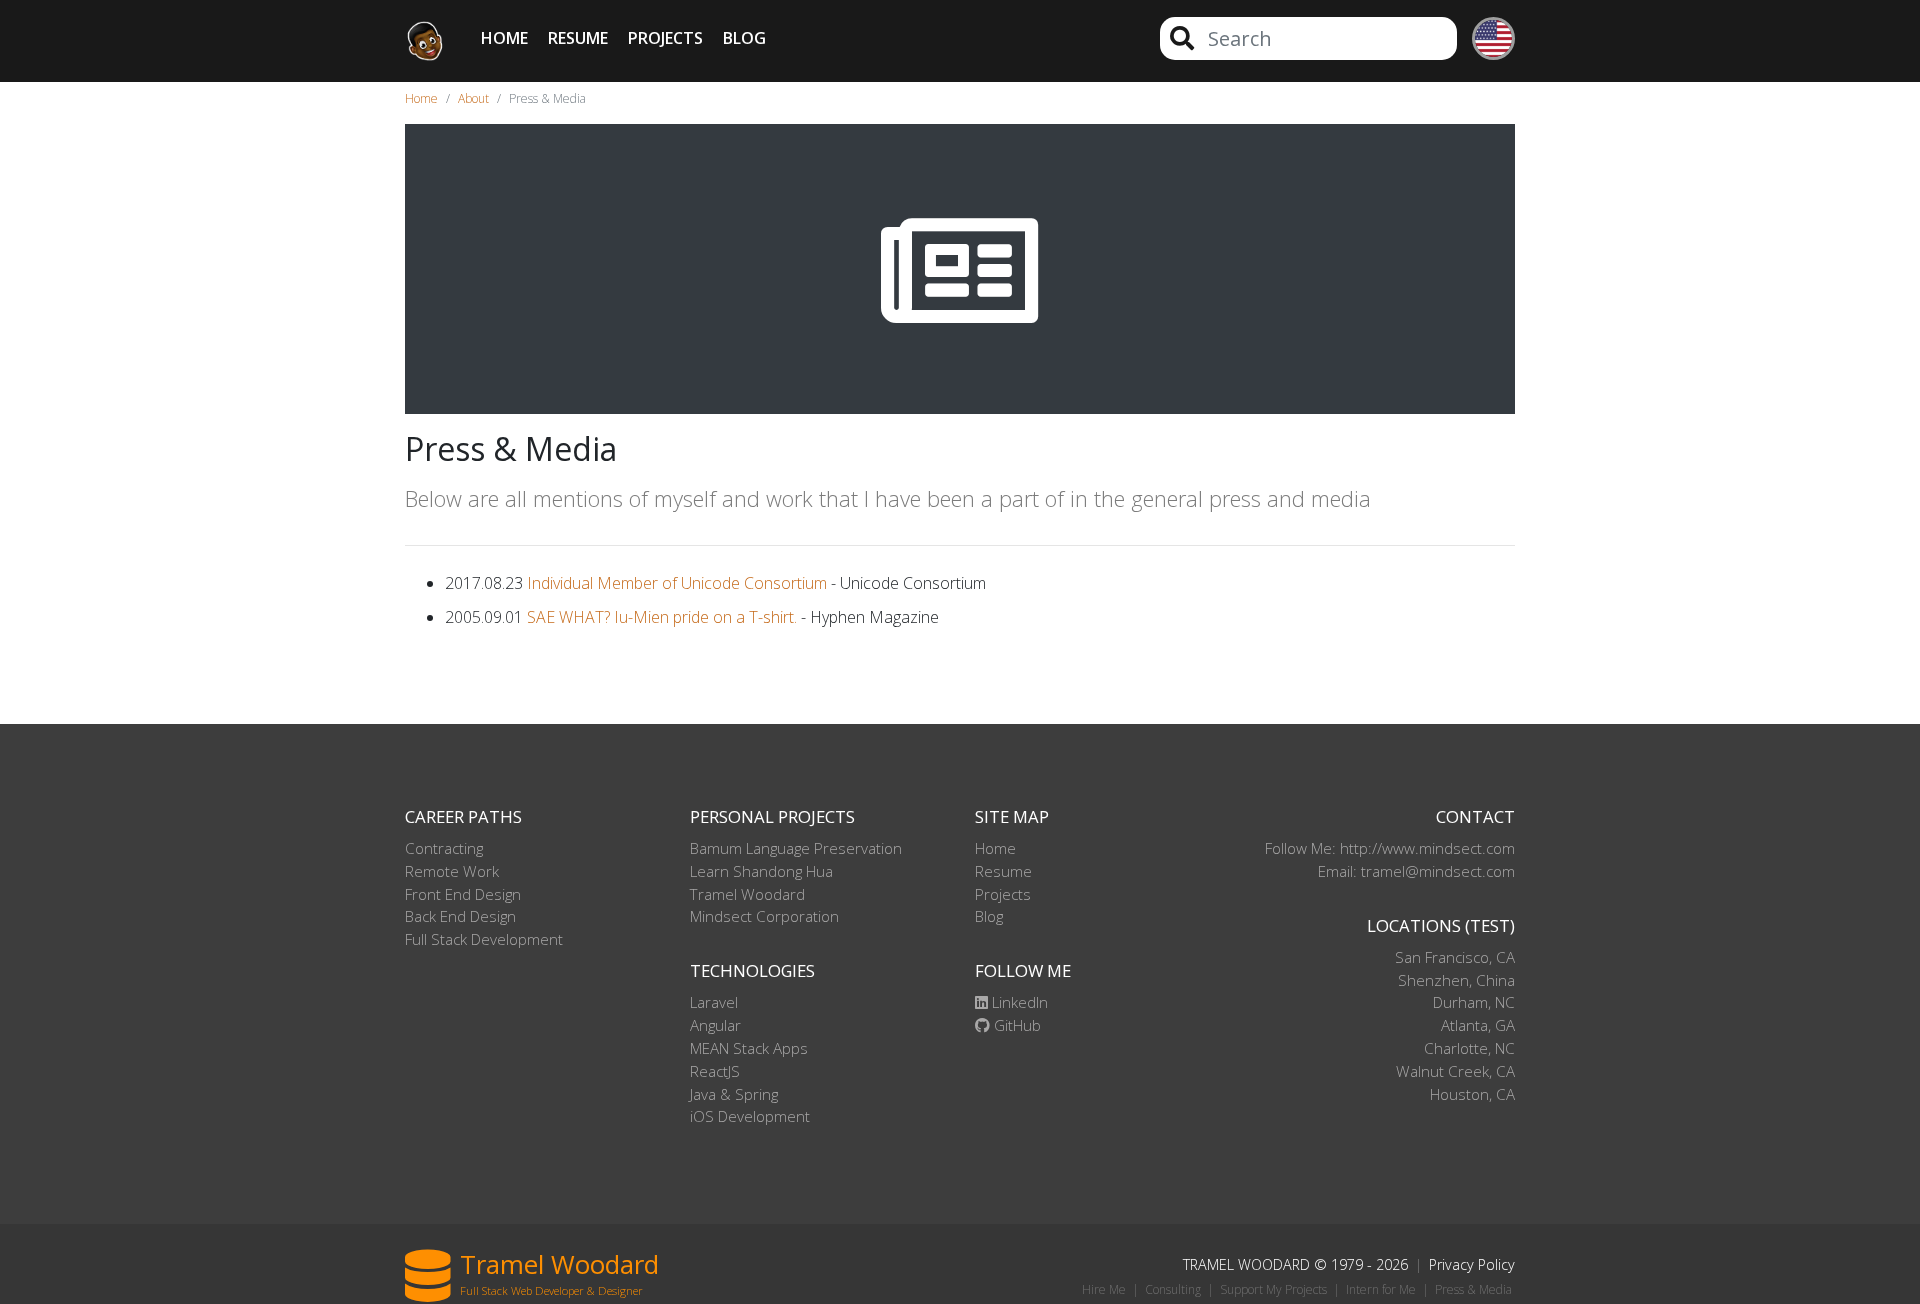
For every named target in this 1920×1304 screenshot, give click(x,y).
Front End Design (463, 894)
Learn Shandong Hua (761, 871)
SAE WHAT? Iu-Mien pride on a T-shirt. (662, 617)
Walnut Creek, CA (1455, 1071)
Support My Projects (1273, 1289)
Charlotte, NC (1469, 1048)
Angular (715, 1025)
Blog (744, 38)
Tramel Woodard (747, 894)
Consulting (1173, 1289)
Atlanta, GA (1478, 1025)
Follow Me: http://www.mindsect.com (1390, 848)
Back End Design (460, 916)
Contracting (444, 848)
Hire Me (1104, 1289)
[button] (1486, 41)
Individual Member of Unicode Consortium (677, 583)
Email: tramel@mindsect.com (1416, 871)
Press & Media (1473, 1289)
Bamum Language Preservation (796, 848)
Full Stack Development (484, 939)
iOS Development (750, 1116)
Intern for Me (1381, 1289)
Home (504, 38)
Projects (665, 38)
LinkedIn (1018, 1002)
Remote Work (452, 871)
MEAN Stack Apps (749, 1048)
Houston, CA (1472, 1094)
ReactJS (715, 1071)
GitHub (1015, 1025)
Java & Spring (734, 1094)
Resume (578, 38)
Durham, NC (1474, 1002)
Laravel (714, 1002)
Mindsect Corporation (764, 916)
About (473, 98)
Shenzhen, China (1456, 980)
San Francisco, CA (1455, 957)
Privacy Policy (1472, 1264)
